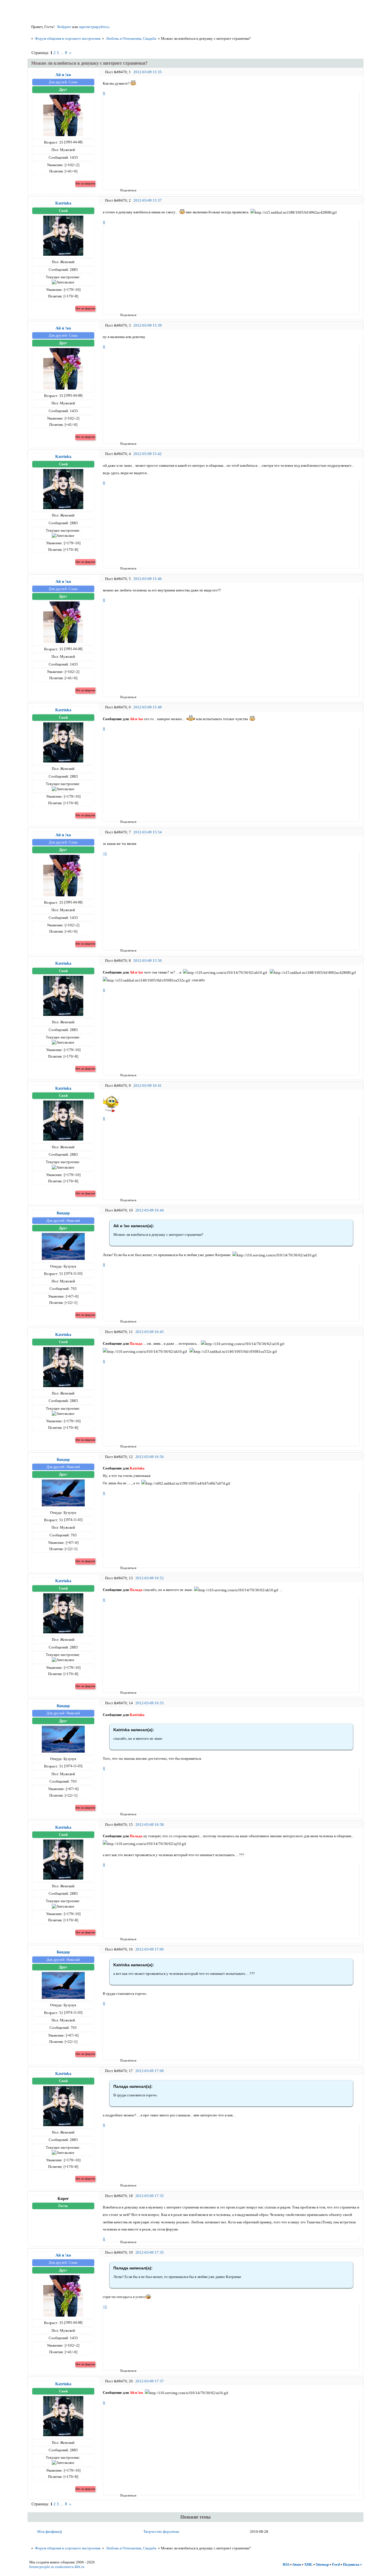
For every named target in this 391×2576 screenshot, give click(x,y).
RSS (286, 2564)
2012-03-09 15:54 (148, 832)
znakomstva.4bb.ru (70, 2567)
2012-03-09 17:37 (150, 2381)
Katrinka (63, 203)
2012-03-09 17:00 (150, 1949)
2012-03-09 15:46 (148, 579)
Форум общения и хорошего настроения (68, 38)
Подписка (351, 2564)
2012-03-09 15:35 (148, 72)
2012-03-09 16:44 (150, 1210)
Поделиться (122, 190)
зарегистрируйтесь (94, 27)
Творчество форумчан (161, 2532)
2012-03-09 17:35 (150, 2196)
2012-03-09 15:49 (148, 707)
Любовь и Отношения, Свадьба (131, 38)
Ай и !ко (63, 75)
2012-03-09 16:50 (150, 1457)
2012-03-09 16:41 (148, 1086)
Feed (336, 2564)
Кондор (63, 1213)
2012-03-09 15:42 (148, 454)
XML (308, 2564)
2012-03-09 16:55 (150, 1703)
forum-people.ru (42, 2567)
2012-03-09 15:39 (148, 325)
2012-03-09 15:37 (148, 200)
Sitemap (322, 2564)
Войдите (64, 27)
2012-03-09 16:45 (150, 1332)
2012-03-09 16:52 (150, 1578)
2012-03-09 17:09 (150, 2071)
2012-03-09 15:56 (148, 961)
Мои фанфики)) (50, 2532)
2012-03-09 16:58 (150, 1825)
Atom (297, 2564)
